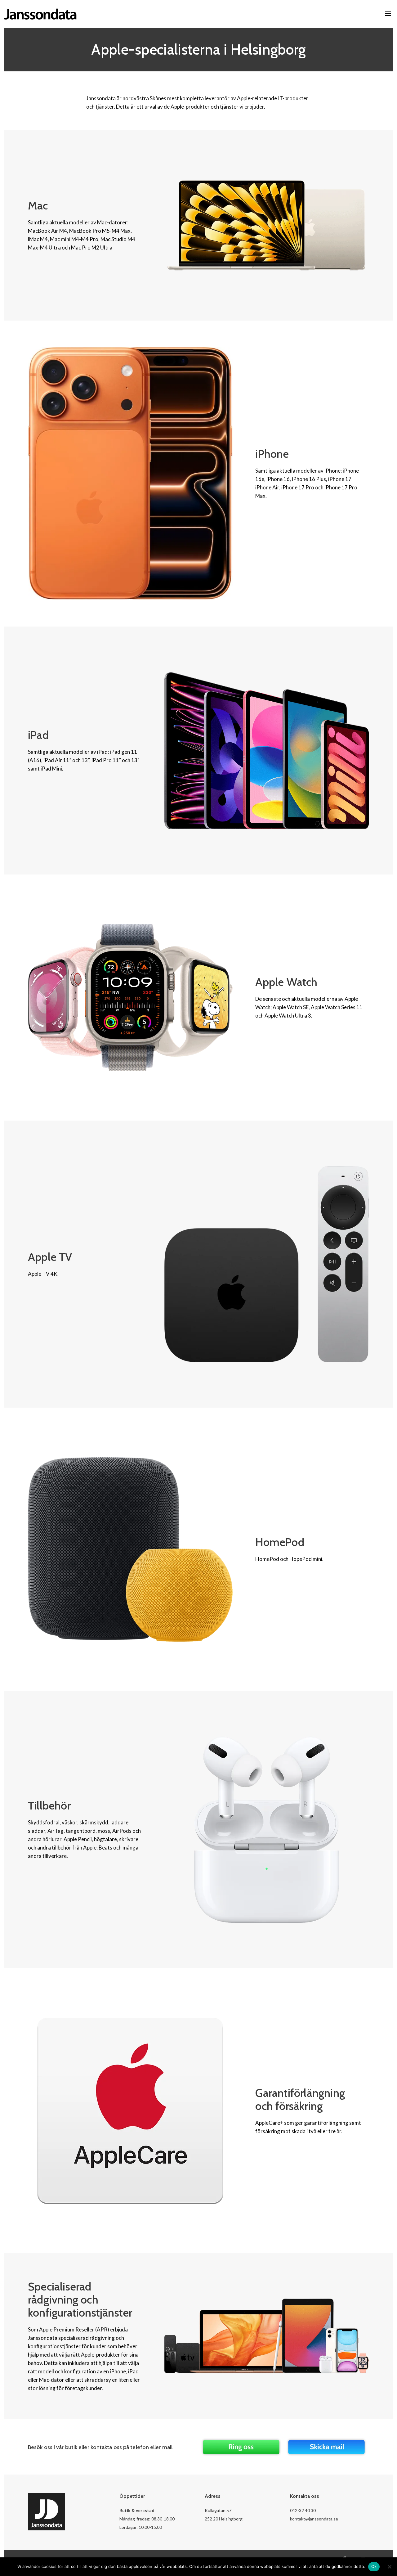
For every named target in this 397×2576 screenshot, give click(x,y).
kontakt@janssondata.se (314, 2519)
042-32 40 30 (303, 2510)
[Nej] (389, 2567)
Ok (374, 2566)
